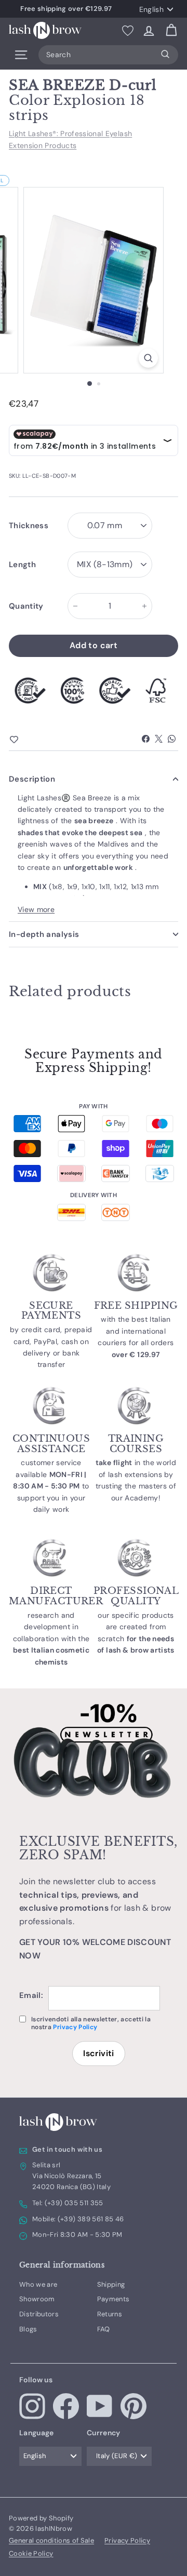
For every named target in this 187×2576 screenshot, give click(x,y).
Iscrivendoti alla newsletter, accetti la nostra (91, 2023)
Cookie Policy (31, 2553)
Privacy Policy (75, 2027)
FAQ (104, 2329)
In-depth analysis (44, 934)
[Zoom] (148, 358)
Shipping (111, 2284)
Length (22, 565)
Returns (110, 2314)
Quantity (26, 606)
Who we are (38, 2284)
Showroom (37, 2299)
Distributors (39, 2314)
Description (32, 779)
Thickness (29, 526)
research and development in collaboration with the (51, 1639)
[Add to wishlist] (32, 740)
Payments (113, 2299)
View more (36, 909)
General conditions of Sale (51, 2540)
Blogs (28, 2329)
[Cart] (171, 30)
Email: (31, 1995)
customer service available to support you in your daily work (51, 1486)
